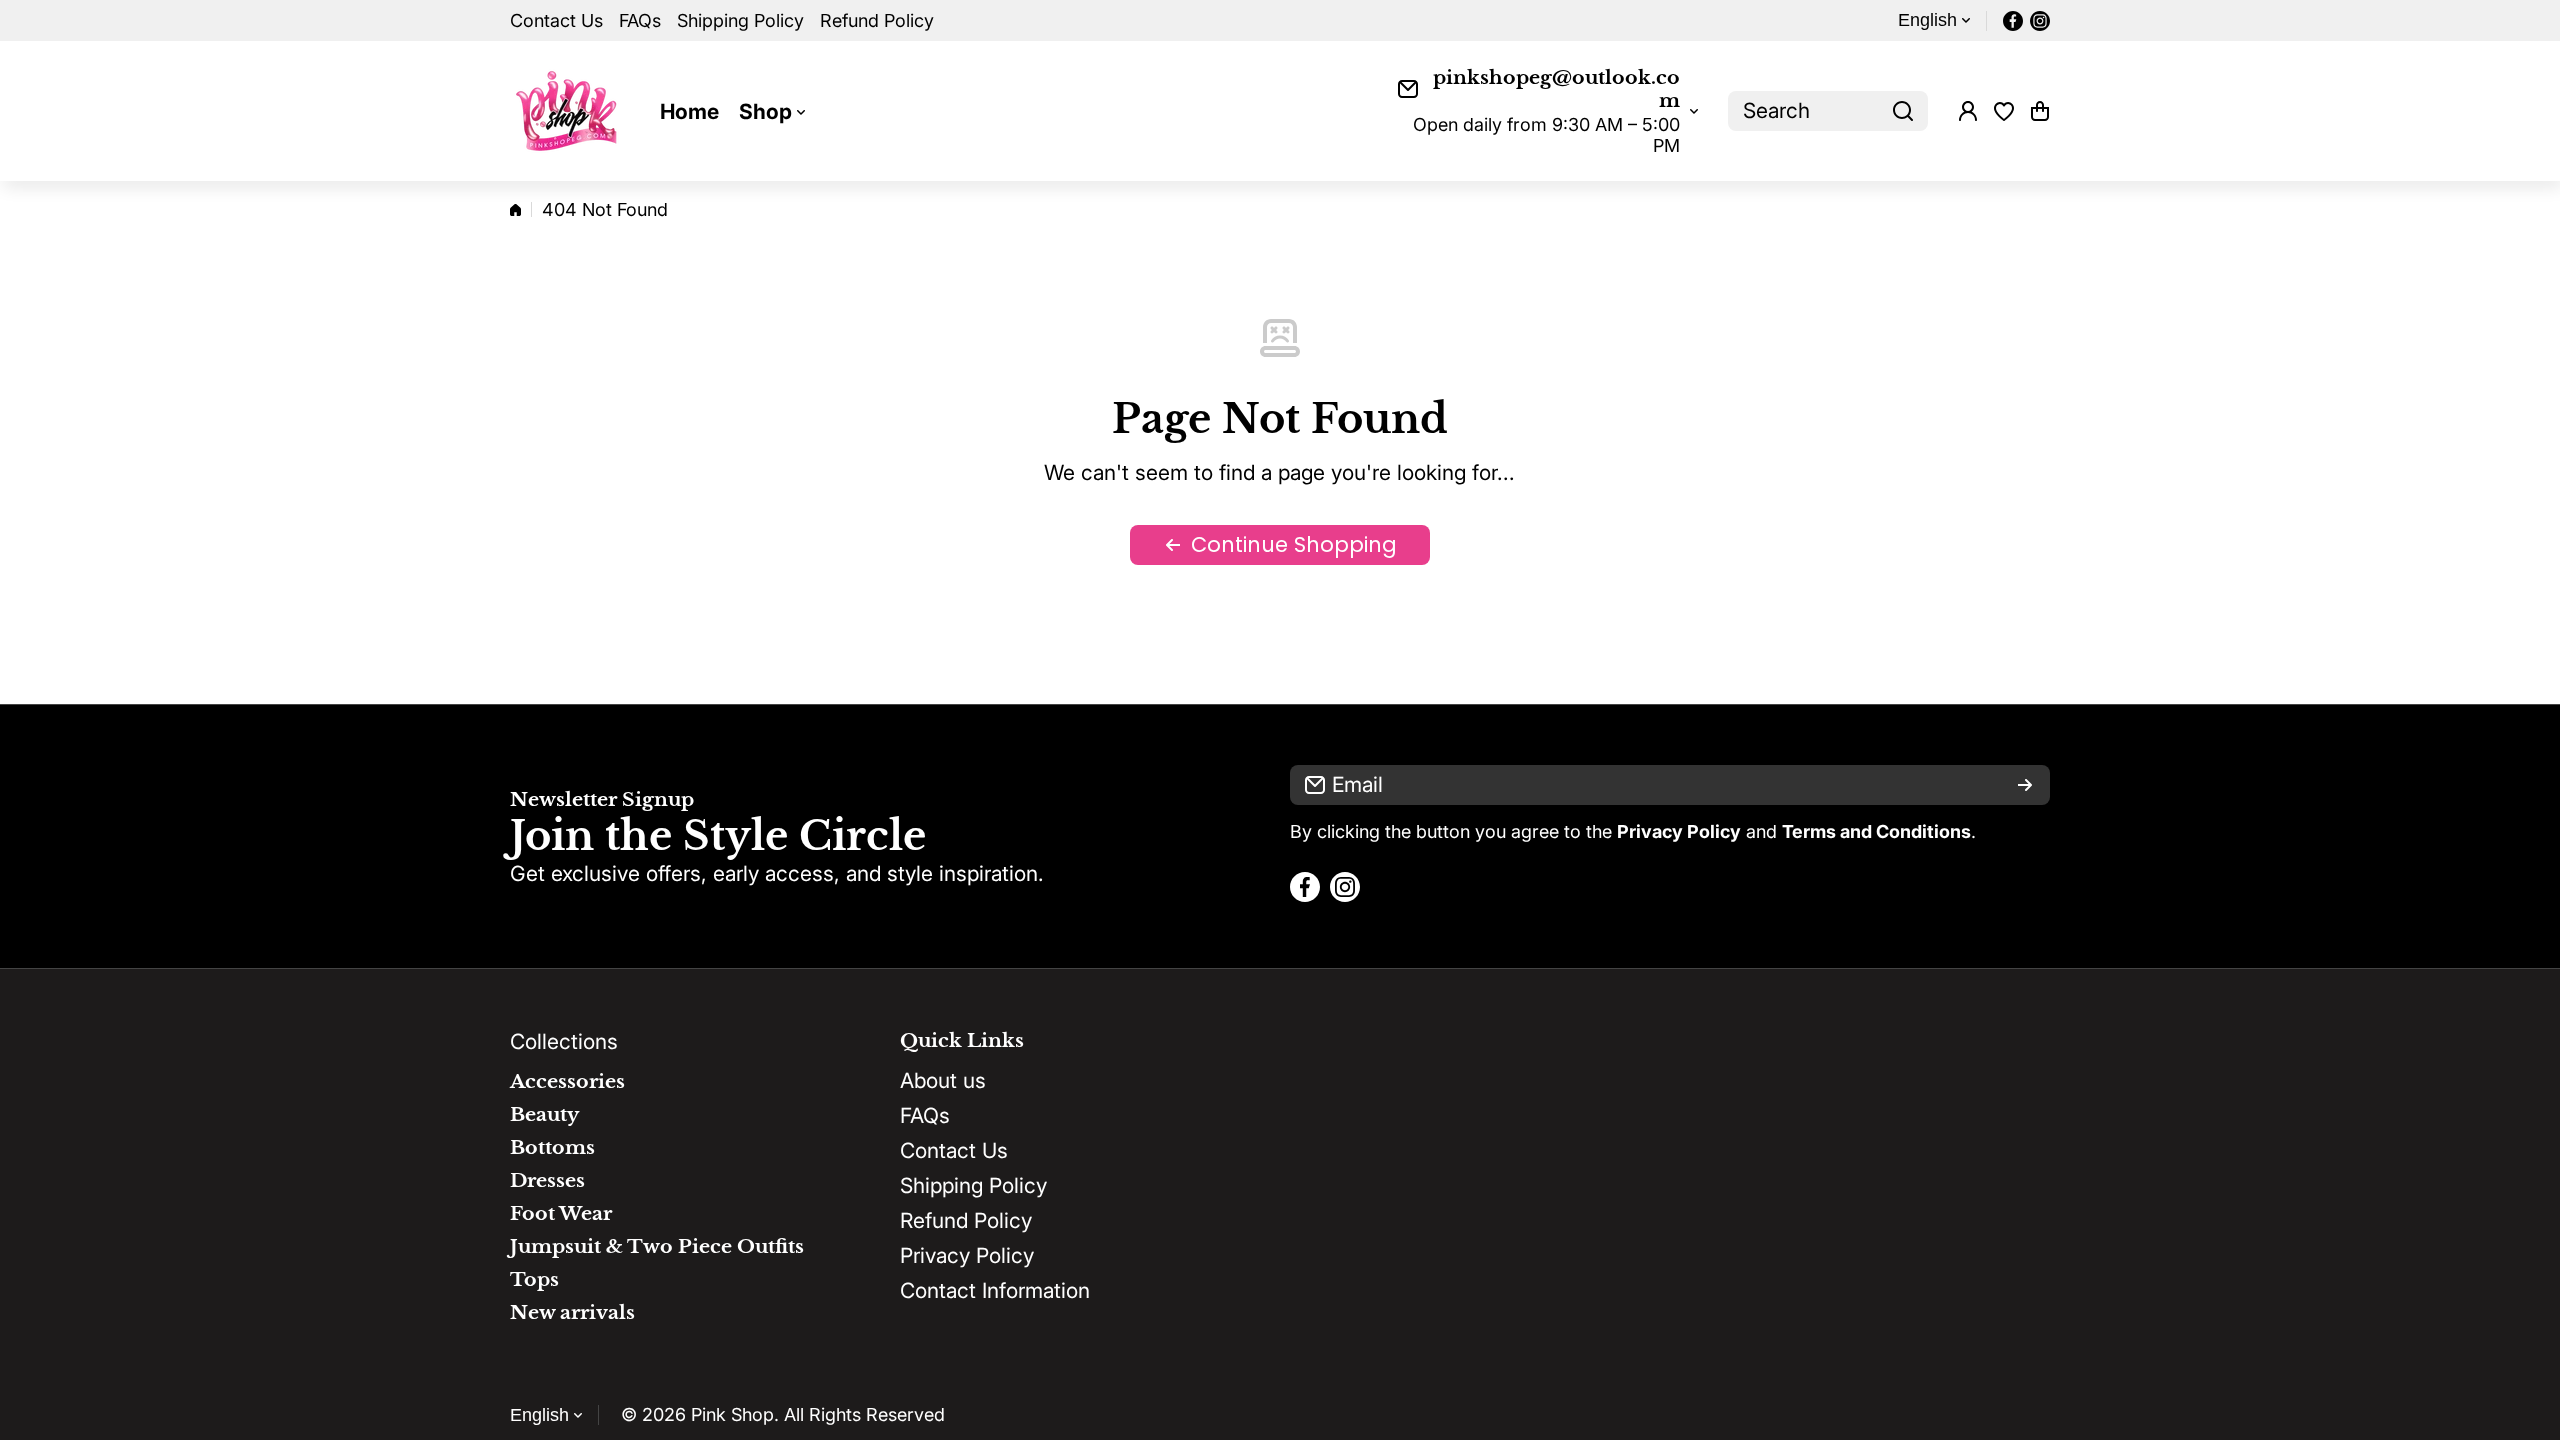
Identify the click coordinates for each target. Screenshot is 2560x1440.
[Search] (1903, 111)
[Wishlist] (2004, 111)
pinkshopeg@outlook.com (1556, 89)
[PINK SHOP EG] (570, 111)
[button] (2040, 111)
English (1927, 20)
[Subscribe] (2025, 785)
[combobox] (1828, 111)
